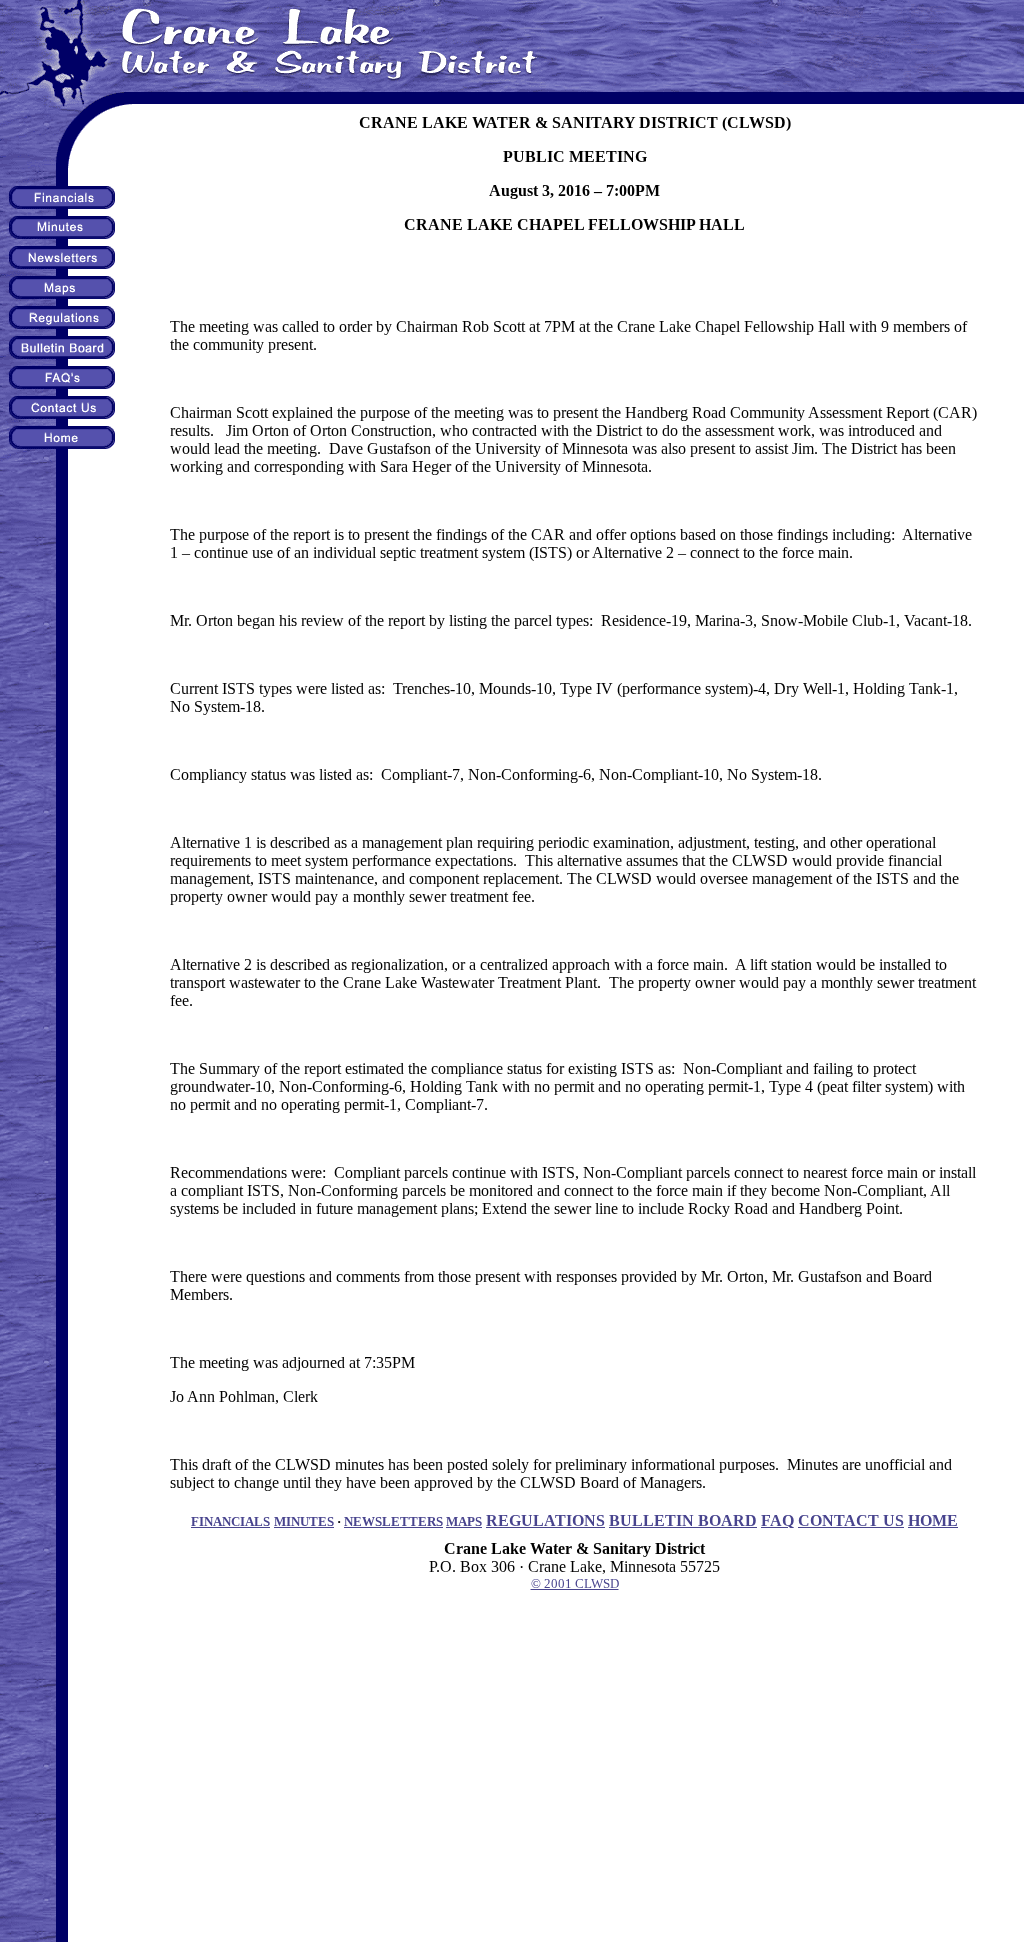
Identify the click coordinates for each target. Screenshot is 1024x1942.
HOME (933, 1520)
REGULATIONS (545, 1520)
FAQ (777, 1520)
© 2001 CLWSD (575, 1583)
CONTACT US (851, 1520)
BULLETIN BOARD (683, 1520)
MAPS (464, 1521)
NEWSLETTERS (393, 1521)
